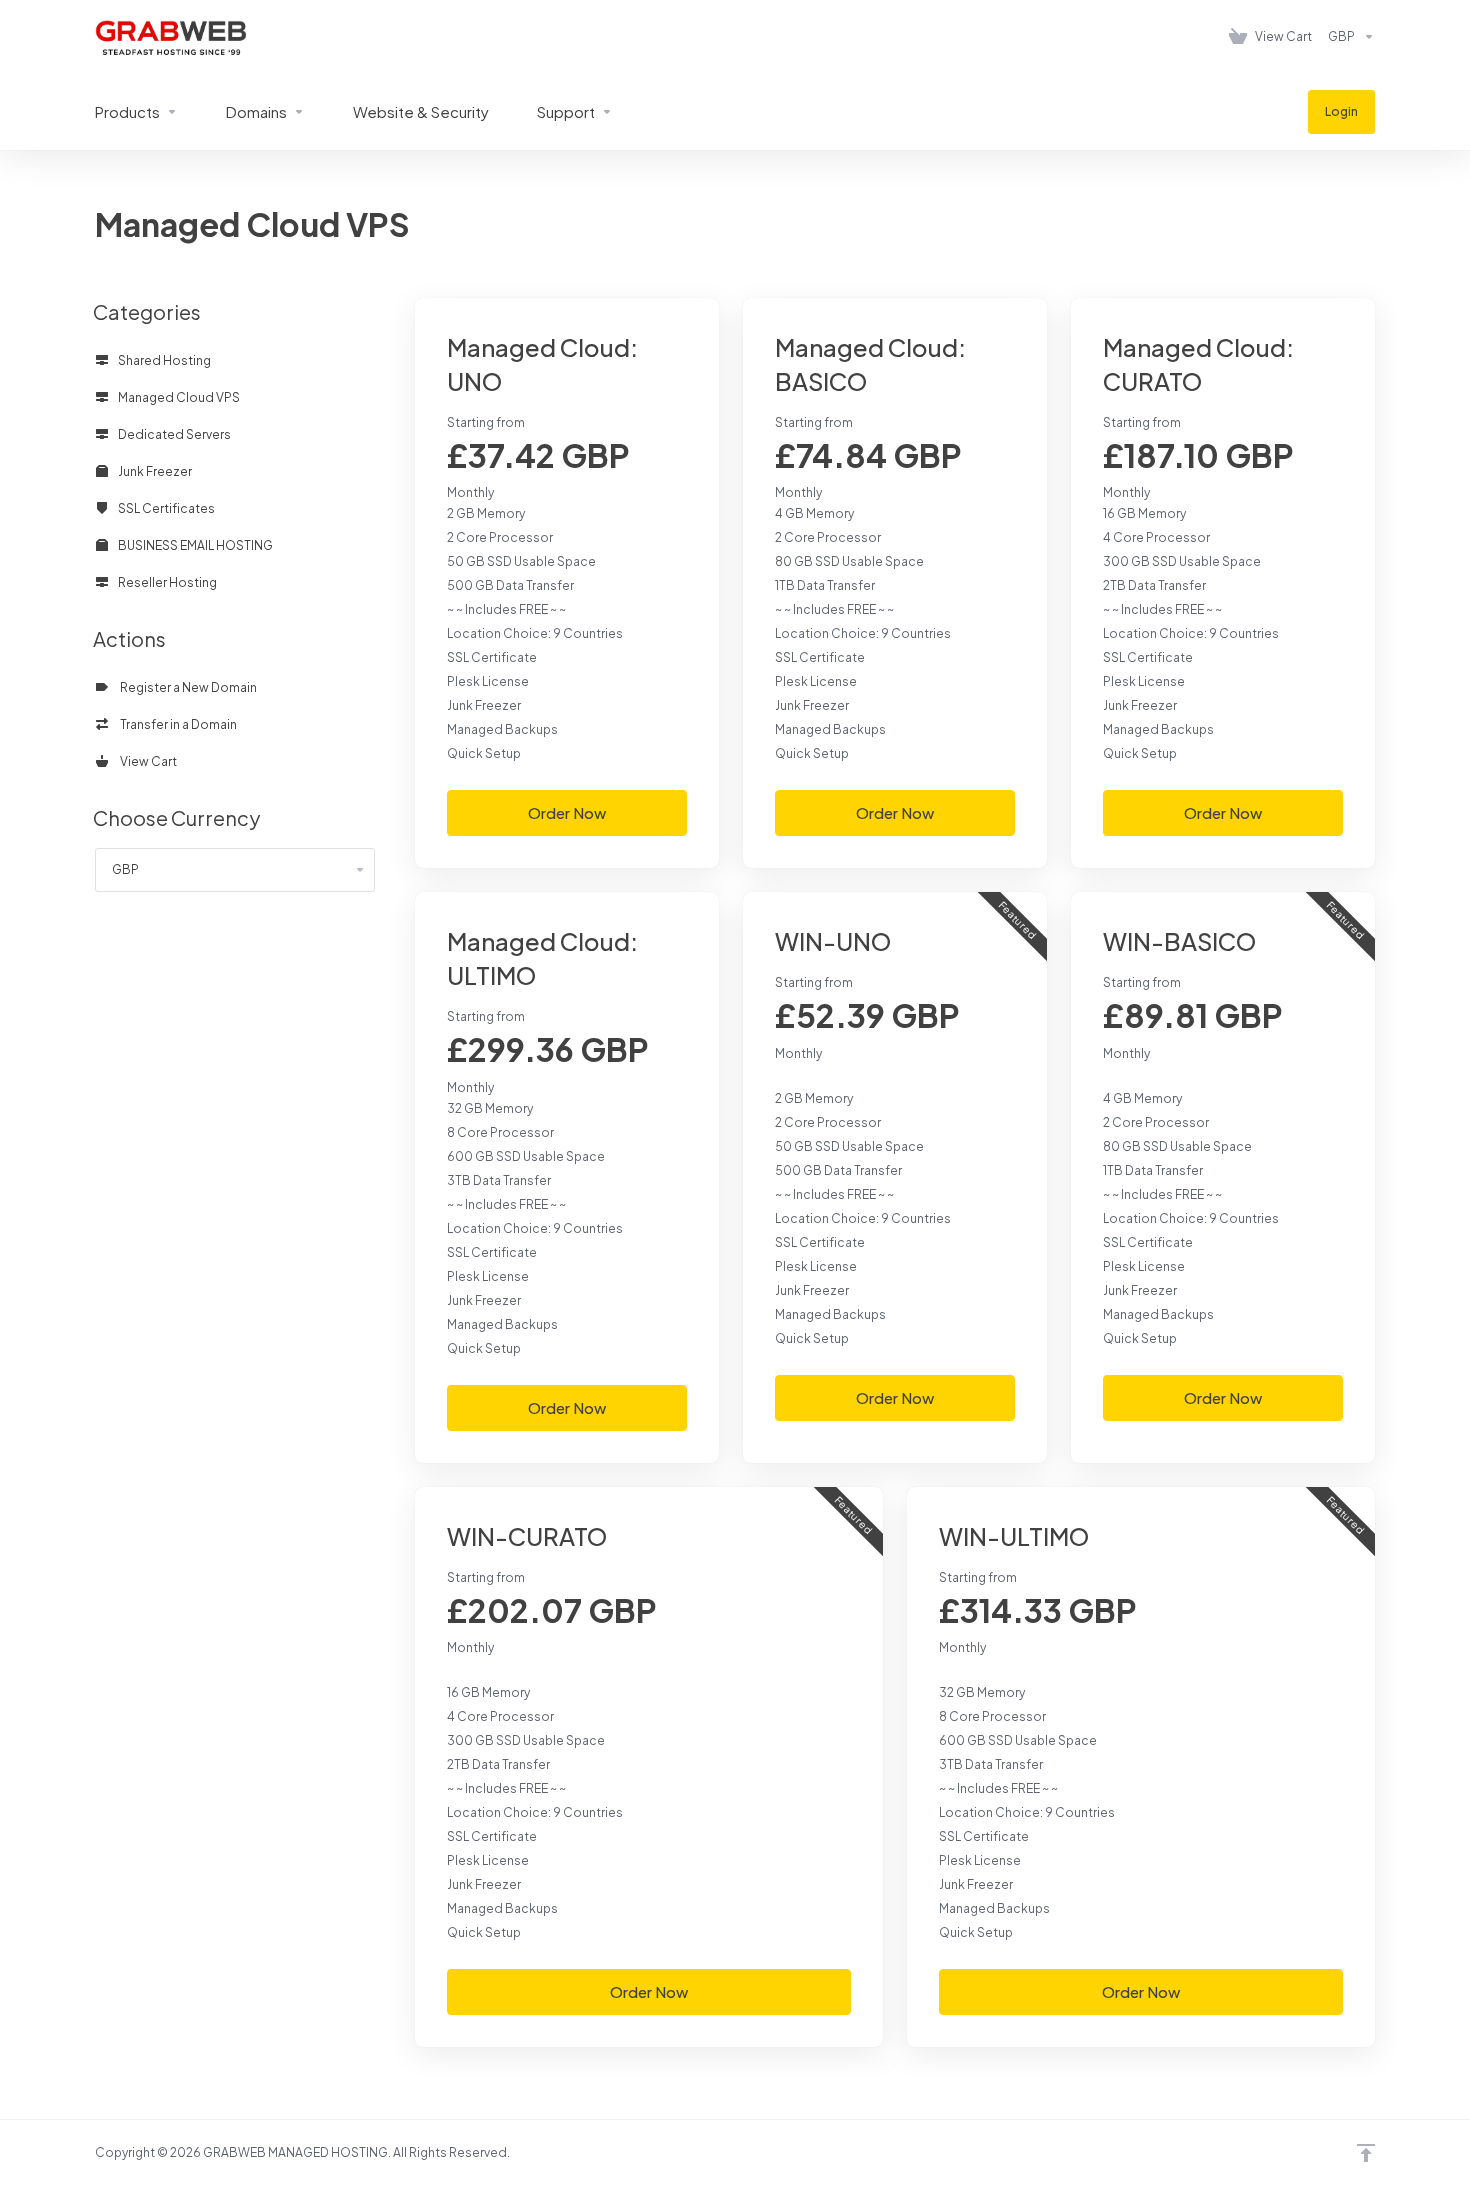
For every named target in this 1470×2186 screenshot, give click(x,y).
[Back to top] (1366, 2153)
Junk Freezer (154, 471)
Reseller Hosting (166, 582)
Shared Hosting (163, 360)
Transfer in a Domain (176, 724)
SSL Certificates (165, 508)
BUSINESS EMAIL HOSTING (194, 545)
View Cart (146, 761)
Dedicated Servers (173, 434)
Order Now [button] (567, 812)
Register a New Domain (186, 687)
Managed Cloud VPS (178, 397)
